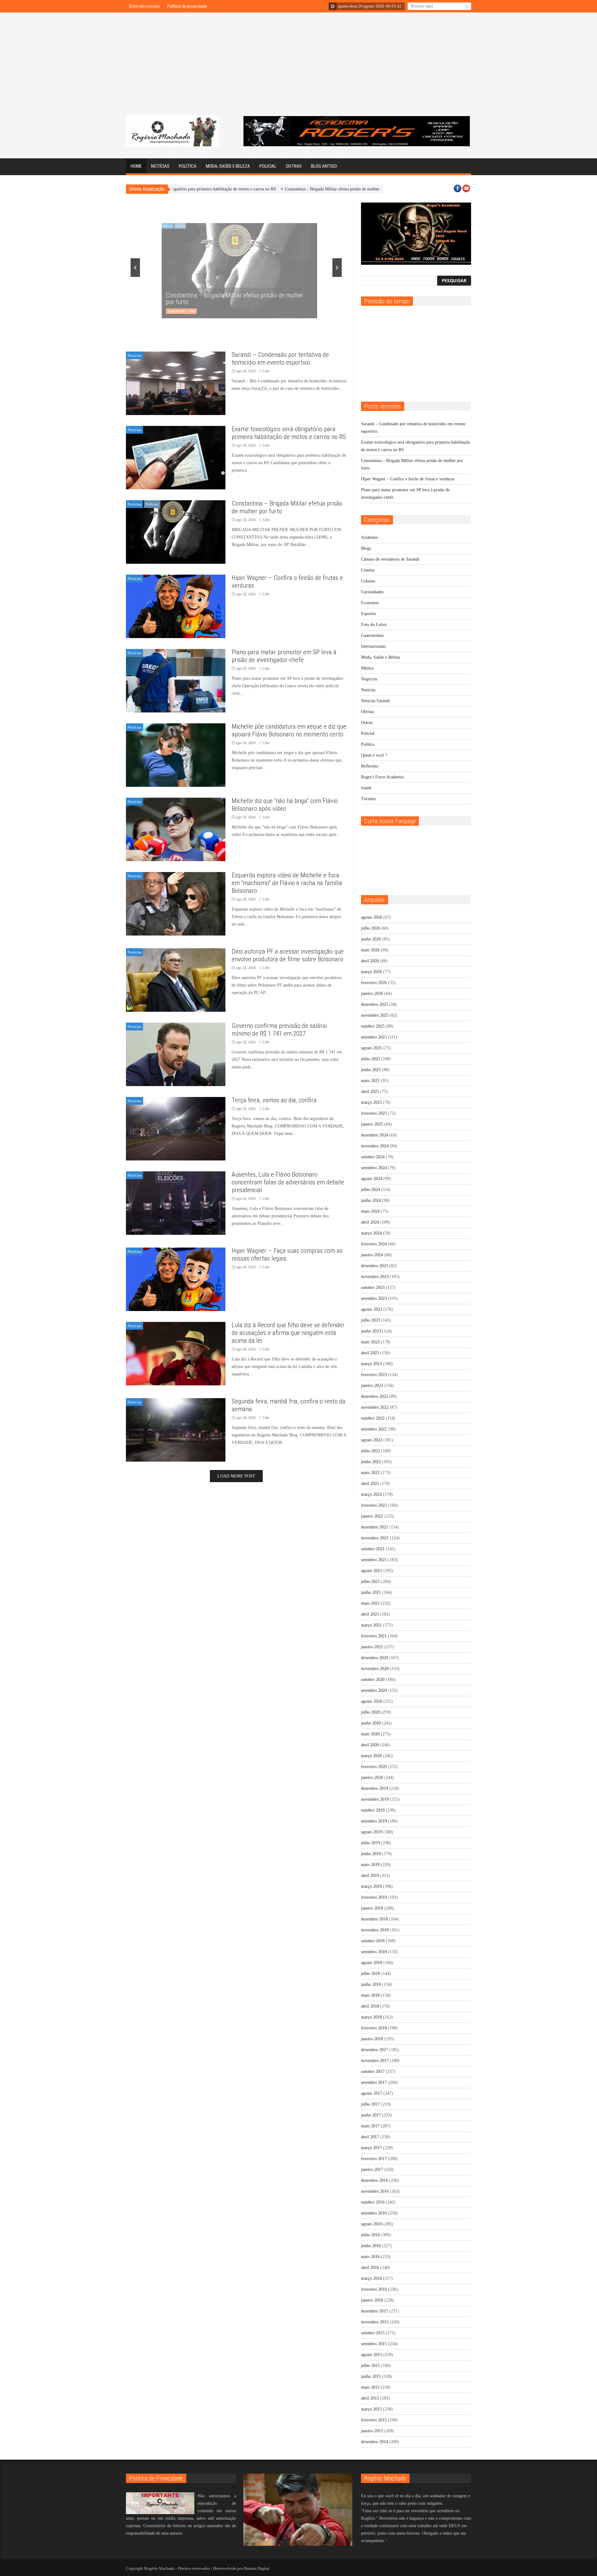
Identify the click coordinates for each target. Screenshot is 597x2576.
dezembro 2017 (375, 2050)
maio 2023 (370, 1342)
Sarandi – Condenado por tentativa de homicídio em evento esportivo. (280, 359)
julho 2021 (370, 1582)
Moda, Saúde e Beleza (228, 166)
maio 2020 (370, 1734)
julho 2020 (370, 1712)
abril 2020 (370, 1745)
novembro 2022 (375, 1407)
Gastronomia (372, 635)
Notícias (160, 166)
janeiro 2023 (372, 1386)
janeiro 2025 (372, 1124)
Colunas (368, 581)
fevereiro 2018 (374, 2028)
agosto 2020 (372, 1701)
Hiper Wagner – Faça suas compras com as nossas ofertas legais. (287, 1255)
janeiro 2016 (372, 2300)
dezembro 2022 (375, 1396)
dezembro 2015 (375, 2311)
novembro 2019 (375, 1799)
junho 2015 (371, 2376)
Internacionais (373, 646)
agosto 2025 (372, 1048)
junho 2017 (371, 2115)
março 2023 (371, 1364)
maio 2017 (370, 2126)
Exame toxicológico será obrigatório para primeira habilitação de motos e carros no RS (289, 433)
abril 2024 (370, 1222)
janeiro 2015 (372, 2431)
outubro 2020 (373, 1680)
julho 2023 (370, 1320)
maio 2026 (370, 950)
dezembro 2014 (375, 2442)
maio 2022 (370, 1473)
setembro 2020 (374, 1690)
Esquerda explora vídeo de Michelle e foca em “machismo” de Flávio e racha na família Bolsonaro (287, 883)
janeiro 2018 (372, 2039)
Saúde (366, 788)
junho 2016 (371, 2246)
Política (188, 166)
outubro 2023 (373, 1288)
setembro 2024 (374, 1168)
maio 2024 (370, 1211)
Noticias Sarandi (375, 701)
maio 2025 (370, 1081)
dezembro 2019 (375, 1788)
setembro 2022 (374, 1429)
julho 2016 (370, 2235)
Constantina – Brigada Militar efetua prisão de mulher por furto (259, 189)
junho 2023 (371, 1331)
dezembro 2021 (375, 1527)
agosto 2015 (372, 2355)
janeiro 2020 (372, 1778)
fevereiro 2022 (374, 1505)
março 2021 (371, 1625)
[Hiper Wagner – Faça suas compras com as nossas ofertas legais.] (176, 1279)
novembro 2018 (375, 1930)
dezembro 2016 (375, 2180)
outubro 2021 (373, 1549)
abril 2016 (370, 2268)
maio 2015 (370, 2387)
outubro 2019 (373, 1810)
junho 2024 (371, 1200)
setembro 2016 (374, 2213)
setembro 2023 (374, 1298)
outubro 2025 (373, 1026)
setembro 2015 (374, 2344)
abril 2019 (370, 1876)
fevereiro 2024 (374, 1244)
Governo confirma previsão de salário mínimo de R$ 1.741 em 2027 (279, 1030)
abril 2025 (370, 1092)
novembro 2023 (375, 1277)
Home (136, 166)
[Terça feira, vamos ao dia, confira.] (176, 1129)
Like (341, 311)
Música (367, 668)
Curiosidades (372, 592)
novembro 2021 (375, 1538)
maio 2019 (370, 1865)
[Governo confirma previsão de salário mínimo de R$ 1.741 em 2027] (176, 1054)
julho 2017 (370, 2104)
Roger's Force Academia (382, 777)
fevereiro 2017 (374, 2159)
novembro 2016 (375, 2191)
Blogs (366, 548)
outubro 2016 (373, 2202)
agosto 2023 (372, 1309)
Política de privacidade (187, 6)
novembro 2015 (375, 2322)
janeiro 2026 (372, 994)
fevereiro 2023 (374, 1375)
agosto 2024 (372, 1179)
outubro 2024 (373, 1157)
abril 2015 (370, 2398)
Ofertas (367, 712)
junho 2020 (371, 1723)
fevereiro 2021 (374, 1636)
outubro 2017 (373, 2072)
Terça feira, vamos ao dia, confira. (275, 1100)
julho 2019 (370, 1843)
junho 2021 (371, 1592)
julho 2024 (370, 1190)
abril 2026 (370, 961)
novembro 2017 (375, 2061)
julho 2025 (370, 1059)
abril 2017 (370, 2137)
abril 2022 (370, 1484)
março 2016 (371, 2278)
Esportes (368, 614)
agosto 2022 (372, 1440)
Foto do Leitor (374, 625)
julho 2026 (370, 928)
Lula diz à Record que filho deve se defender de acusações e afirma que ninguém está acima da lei (288, 1333)
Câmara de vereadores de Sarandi (390, 559)
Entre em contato (144, 6)
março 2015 (371, 2409)
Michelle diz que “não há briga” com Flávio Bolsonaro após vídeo (285, 805)
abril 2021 (370, 1614)
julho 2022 (370, 1451)
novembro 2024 (375, 1146)
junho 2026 (371, 939)
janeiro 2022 (372, 1516)
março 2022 (371, 1494)
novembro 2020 (375, 1669)
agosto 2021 (372, 1571)
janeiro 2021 (372, 1647)
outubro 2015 (373, 2333)
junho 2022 (371, 1462)
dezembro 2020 (375, 1658)
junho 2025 (371, 1070)
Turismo (368, 799)
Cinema (368, 570)
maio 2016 (370, 2257)
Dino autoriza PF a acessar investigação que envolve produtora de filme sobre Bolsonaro (288, 955)
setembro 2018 (374, 1952)
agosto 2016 (372, 2224)
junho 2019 (371, 1854)
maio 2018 (370, 1995)
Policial (268, 166)
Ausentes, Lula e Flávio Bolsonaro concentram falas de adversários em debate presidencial (288, 1182)
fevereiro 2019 (374, 1897)
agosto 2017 (372, 2093)
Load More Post (236, 1476)
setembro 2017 (374, 2082)
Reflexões (370, 766)
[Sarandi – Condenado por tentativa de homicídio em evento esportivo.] (176, 383)
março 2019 (371, 1886)
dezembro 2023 (375, 1266)
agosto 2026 (372, 917)
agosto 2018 (372, 1963)
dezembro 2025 (375, 1004)
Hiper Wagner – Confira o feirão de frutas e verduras (370, 189)
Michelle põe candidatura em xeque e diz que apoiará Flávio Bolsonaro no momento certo (289, 730)
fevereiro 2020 (374, 1767)
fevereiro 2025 (374, 1113)
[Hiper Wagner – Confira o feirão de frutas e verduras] (176, 606)
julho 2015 (370, 2366)
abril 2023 (370, 1353)
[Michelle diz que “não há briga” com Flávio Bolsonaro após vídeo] (176, 829)
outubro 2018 (373, 1941)
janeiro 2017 (372, 2170)
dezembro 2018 (375, 1919)
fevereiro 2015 (374, 2420)
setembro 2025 (374, 1037)
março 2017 (371, 2148)
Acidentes (370, 537)
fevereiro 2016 (374, 2289)
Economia (370, 603)
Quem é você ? (374, 755)
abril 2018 (370, 2006)
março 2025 (371, 1102)
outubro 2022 (373, 1418)
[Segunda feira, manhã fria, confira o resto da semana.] (176, 1430)
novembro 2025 (375, 1015)
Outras (294, 166)
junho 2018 (371, 1984)
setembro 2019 (374, 1821)
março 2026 (371, 972)
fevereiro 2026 (374, 983)
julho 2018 (370, 1974)
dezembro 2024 (375, 1135)
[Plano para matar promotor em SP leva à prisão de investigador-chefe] (176, 681)
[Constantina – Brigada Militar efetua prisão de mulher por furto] (176, 532)
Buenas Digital (257, 2568)
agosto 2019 (372, 1832)
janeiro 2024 (372, 1255)
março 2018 (371, 2017)
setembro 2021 (374, 1560)
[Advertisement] (298, 68)
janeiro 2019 (372, 1908)
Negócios (369, 679)
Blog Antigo (324, 166)
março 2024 (371, 1233)
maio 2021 (370, 1603)
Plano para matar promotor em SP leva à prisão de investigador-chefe (284, 656)
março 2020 (371, 1756)
